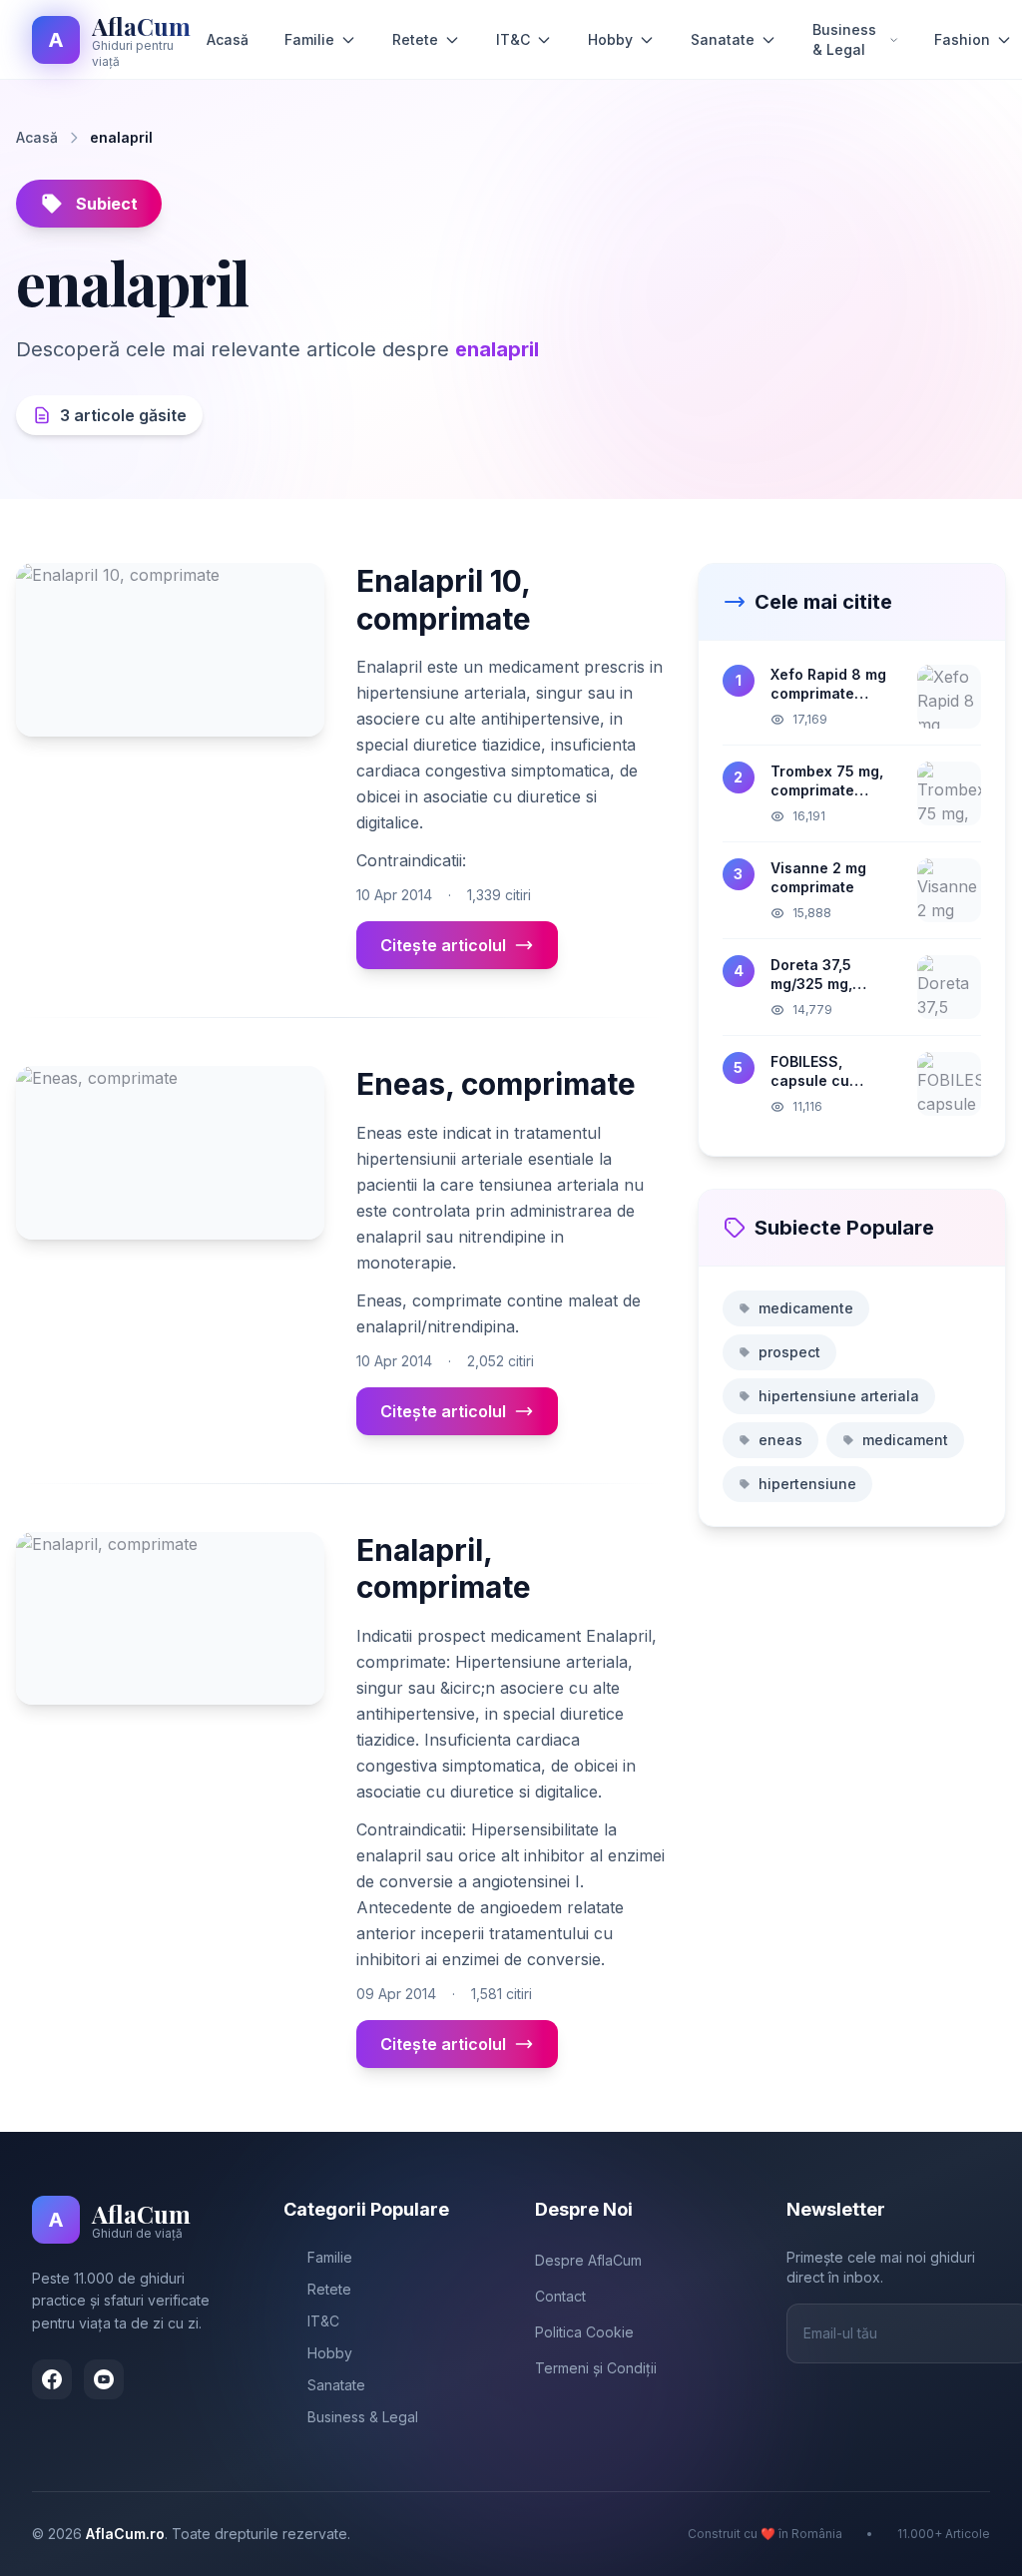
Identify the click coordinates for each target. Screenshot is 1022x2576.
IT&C (513, 39)
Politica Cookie (584, 2332)
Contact (560, 2296)
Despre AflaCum (588, 2260)
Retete (415, 39)
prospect (789, 1352)
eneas (780, 1440)
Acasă (228, 39)
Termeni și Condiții (596, 2368)
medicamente (806, 1308)
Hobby (610, 39)
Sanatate (723, 39)
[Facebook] (52, 2379)
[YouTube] (104, 2379)
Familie (309, 39)
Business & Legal (844, 39)
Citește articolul (443, 945)
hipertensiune (807, 1484)
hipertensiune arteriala (839, 1396)
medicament (905, 1440)
